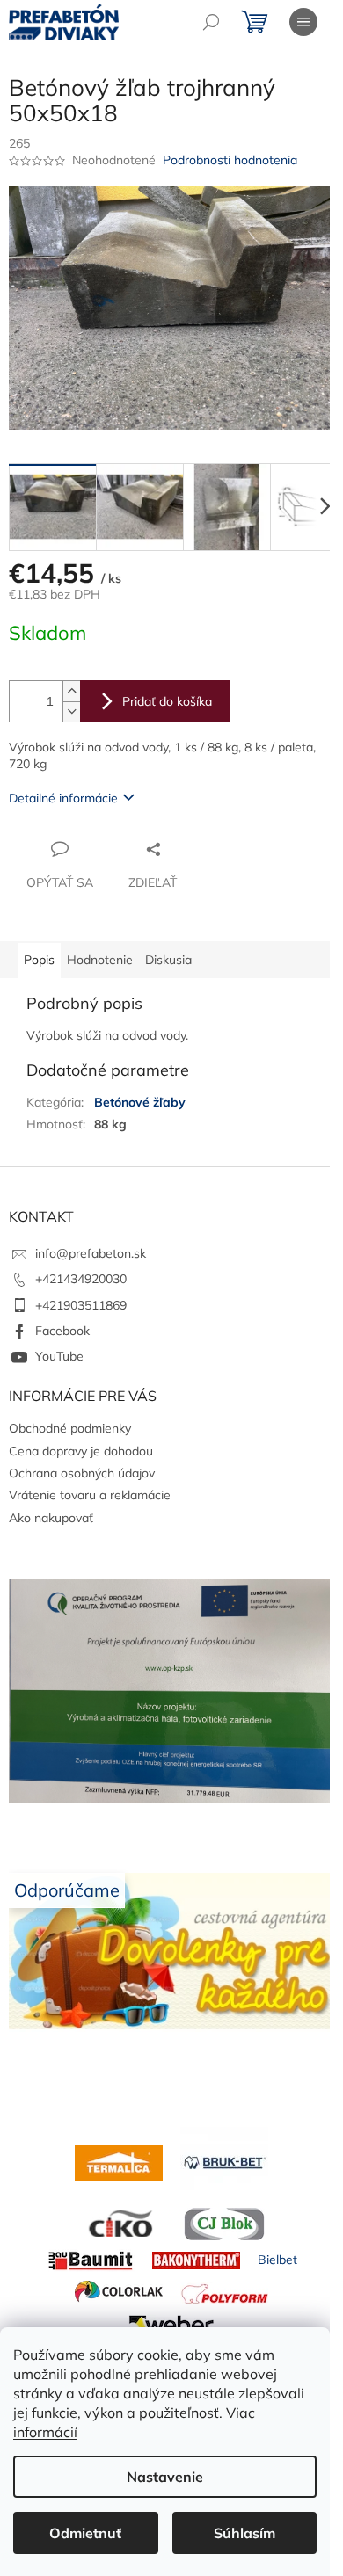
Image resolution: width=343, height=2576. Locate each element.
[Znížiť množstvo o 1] (71, 711)
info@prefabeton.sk (91, 1253)
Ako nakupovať (51, 1518)
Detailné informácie (63, 798)
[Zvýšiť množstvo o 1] (71, 691)
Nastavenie (165, 2477)
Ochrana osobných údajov (82, 1473)
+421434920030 (81, 1279)
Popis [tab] (39, 960)
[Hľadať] (211, 22)
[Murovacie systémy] (119, 2161)
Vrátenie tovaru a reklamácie (90, 1495)
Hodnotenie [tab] (100, 960)
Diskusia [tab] (168, 960)
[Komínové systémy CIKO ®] (119, 2223)
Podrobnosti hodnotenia (230, 160)
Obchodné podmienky (70, 1428)
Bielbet (277, 2260)
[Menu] (303, 22)
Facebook (62, 1331)
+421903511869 (81, 1305)
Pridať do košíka (167, 701)
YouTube (59, 1356)
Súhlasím (244, 2533)
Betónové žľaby (140, 1102)
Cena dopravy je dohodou (81, 1451)
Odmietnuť (85, 2533)
